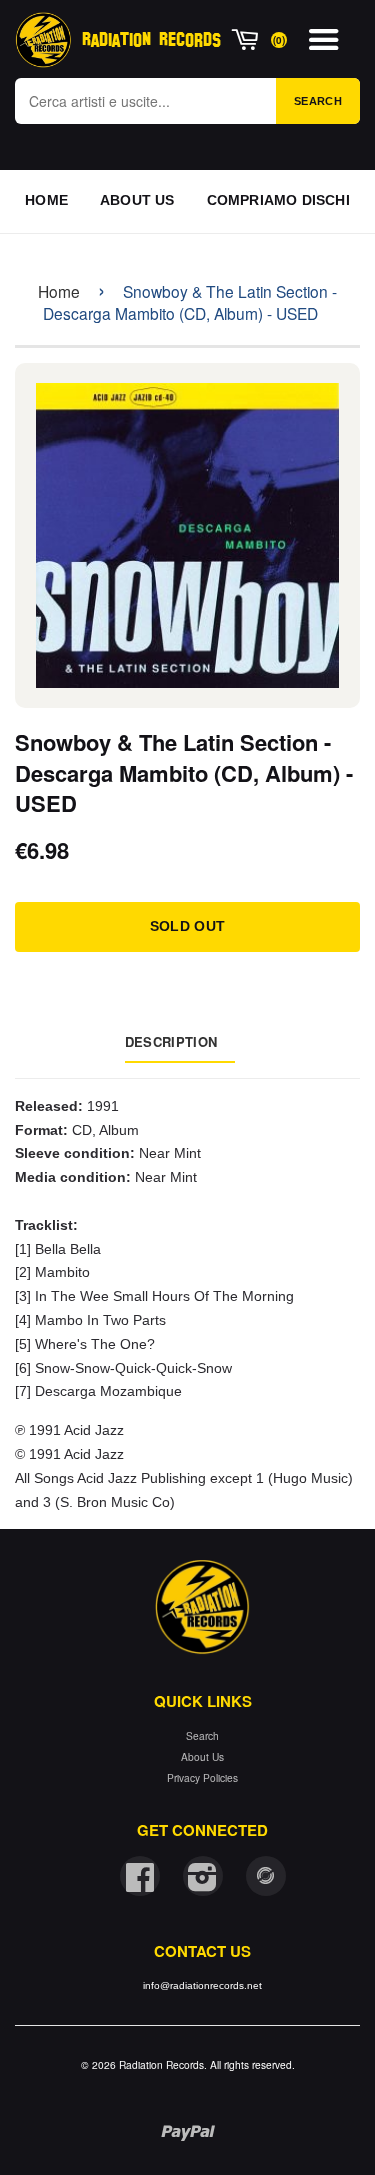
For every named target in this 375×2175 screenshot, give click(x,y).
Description (171, 1041)
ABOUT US (137, 200)
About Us (202, 1756)
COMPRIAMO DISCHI (278, 200)
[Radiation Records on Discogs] (266, 1876)
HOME (46, 200)
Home (59, 291)
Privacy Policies (202, 1777)
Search (318, 101)
